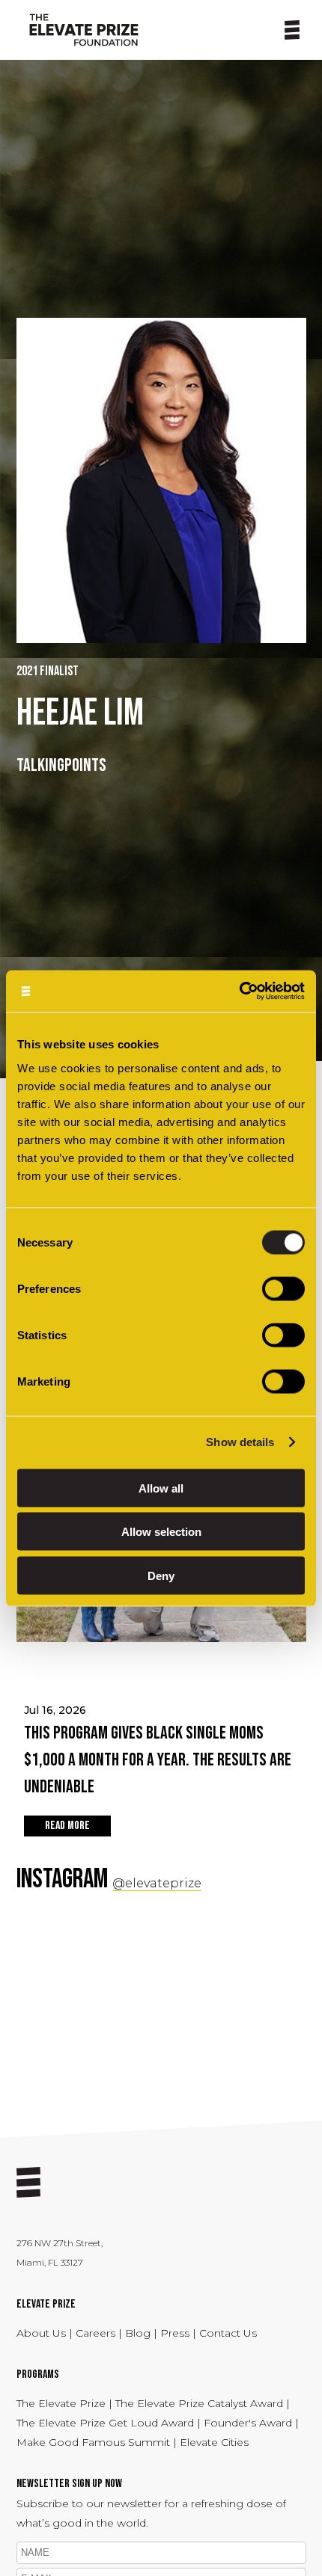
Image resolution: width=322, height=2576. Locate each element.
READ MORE (67, 1826)
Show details (240, 1442)
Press (176, 2333)
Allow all (161, 1488)
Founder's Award (248, 2423)
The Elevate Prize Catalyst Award (201, 2403)
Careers (97, 2333)
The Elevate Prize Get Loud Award (105, 2423)
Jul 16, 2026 (158, 1750)
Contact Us (228, 2333)
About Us (43, 2333)
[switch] (283, 1288)
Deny (161, 1575)
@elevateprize (157, 1883)
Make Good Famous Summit (93, 2442)
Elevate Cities (214, 2442)
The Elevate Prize (63, 2403)
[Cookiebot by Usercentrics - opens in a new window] (239, 991)
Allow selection (161, 1532)
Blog (138, 2333)
